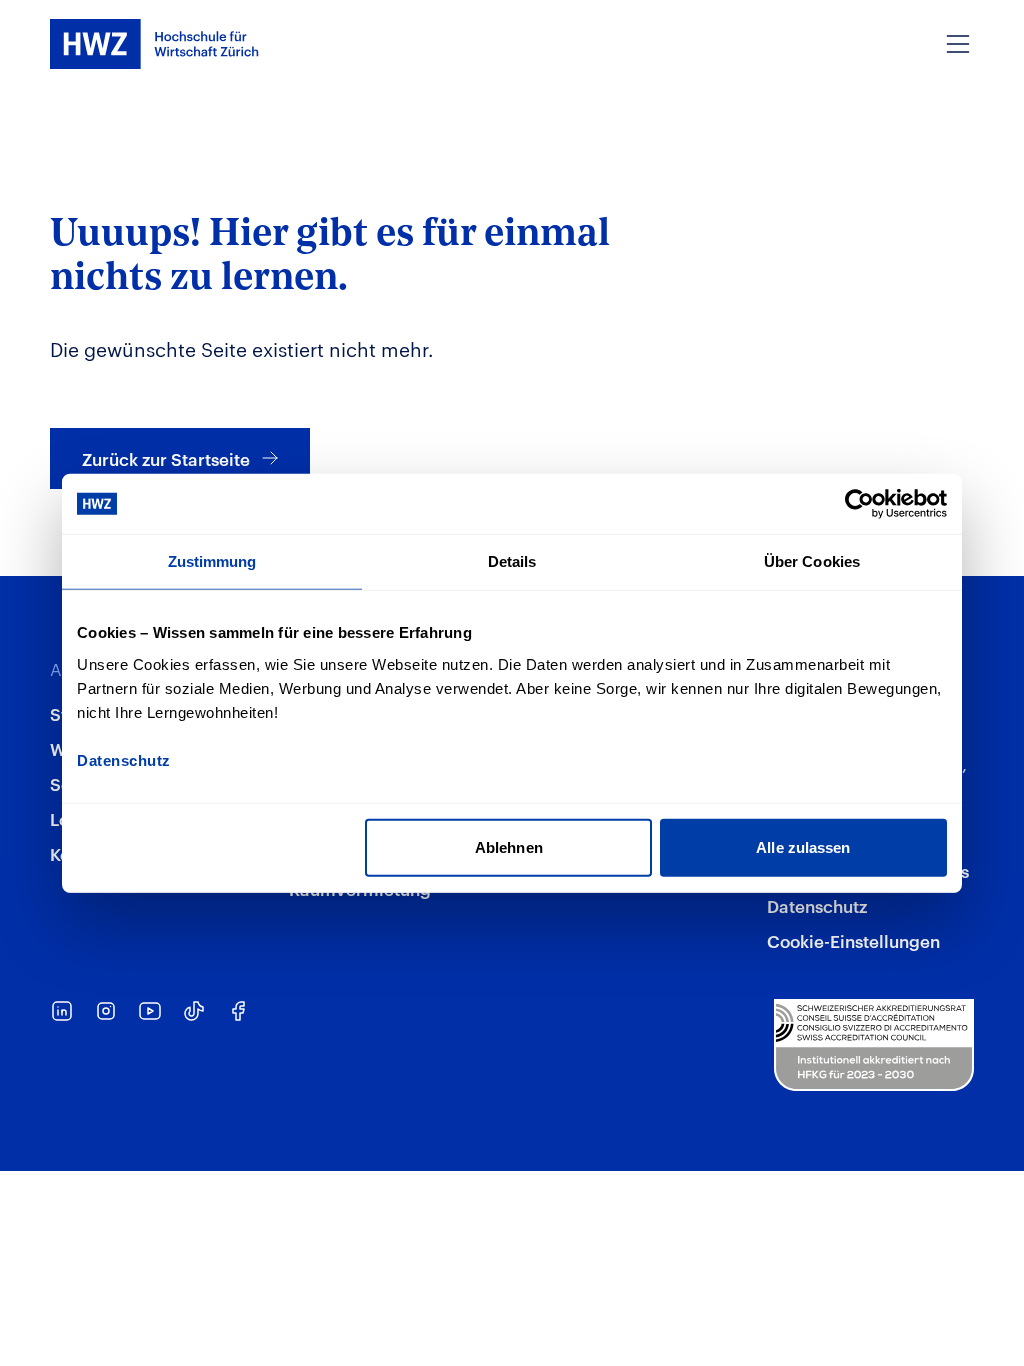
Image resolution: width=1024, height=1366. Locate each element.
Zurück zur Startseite (166, 458)
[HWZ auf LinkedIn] (62, 1011)
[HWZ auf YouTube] (150, 1011)
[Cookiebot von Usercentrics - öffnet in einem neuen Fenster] (859, 504)
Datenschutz (817, 905)
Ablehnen (509, 846)
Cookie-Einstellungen (853, 940)
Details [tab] (512, 561)
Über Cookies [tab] (812, 561)
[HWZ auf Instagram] (106, 1011)
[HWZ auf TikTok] (194, 1011)
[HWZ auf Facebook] (238, 1011)
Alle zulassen (803, 846)
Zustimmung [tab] (212, 561)
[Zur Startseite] (154, 44)
